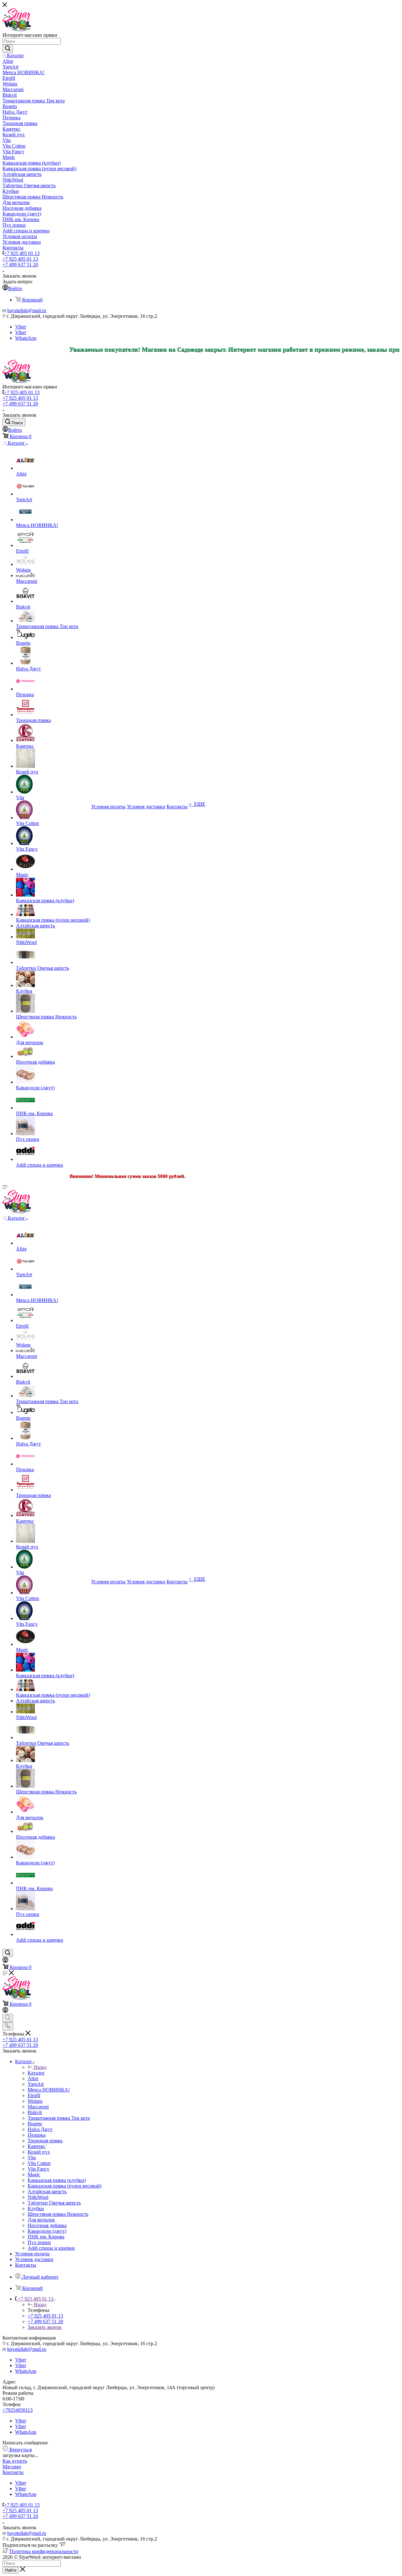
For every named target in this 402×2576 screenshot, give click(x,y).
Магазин (12, 2467)
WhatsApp (26, 338)
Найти (11, 2570)
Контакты (13, 2472)
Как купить (15, 2461)
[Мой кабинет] (5, 1961)
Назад (40, 2067)
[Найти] (8, 49)
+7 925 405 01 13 (22, 253)
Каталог (36, 2073)
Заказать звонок (45, 2327)
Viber (21, 327)
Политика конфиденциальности (44, 2551)
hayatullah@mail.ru (27, 310)
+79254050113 (18, 2410)
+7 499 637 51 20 (20, 265)
